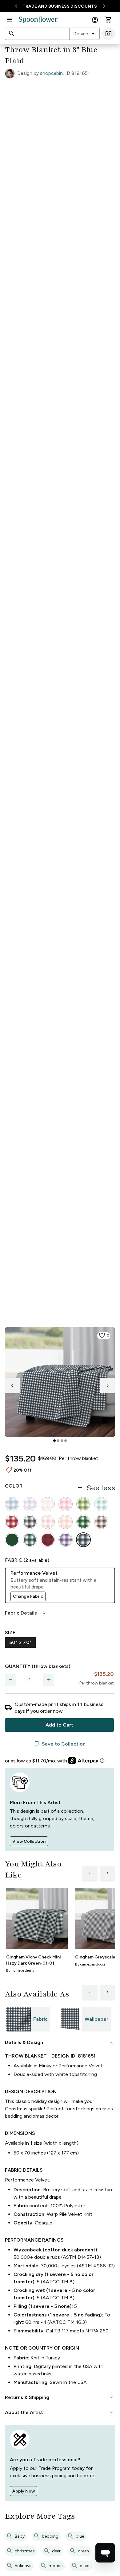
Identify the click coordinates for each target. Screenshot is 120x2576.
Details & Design (60, 2043)
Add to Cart (59, 1725)
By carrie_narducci (90, 1964)
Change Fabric (28, 1596)
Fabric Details (26, 1613)
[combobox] (84, 34)
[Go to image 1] (54, 1441)
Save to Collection (59, 1744)
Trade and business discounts (60, 6)
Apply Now (24, 2491)
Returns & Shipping (60, 2397)
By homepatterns (20, 1970)
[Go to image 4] (66, 1441)
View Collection (29, 1841)
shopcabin (51, 73)
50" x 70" (20, 1642)
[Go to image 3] (62, 1441)
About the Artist (60, 2412)
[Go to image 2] (58, 1441)
